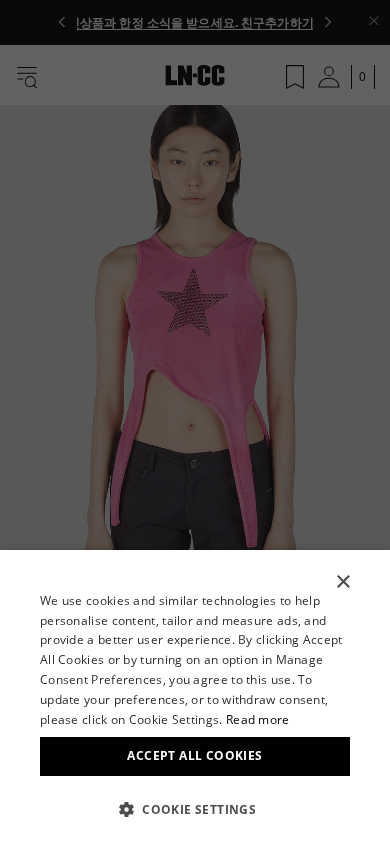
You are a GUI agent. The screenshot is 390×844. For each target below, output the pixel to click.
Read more (258, 719)
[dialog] (195, 697)
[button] (195, 809)
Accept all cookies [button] (194, 755)
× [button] (342, 582)
